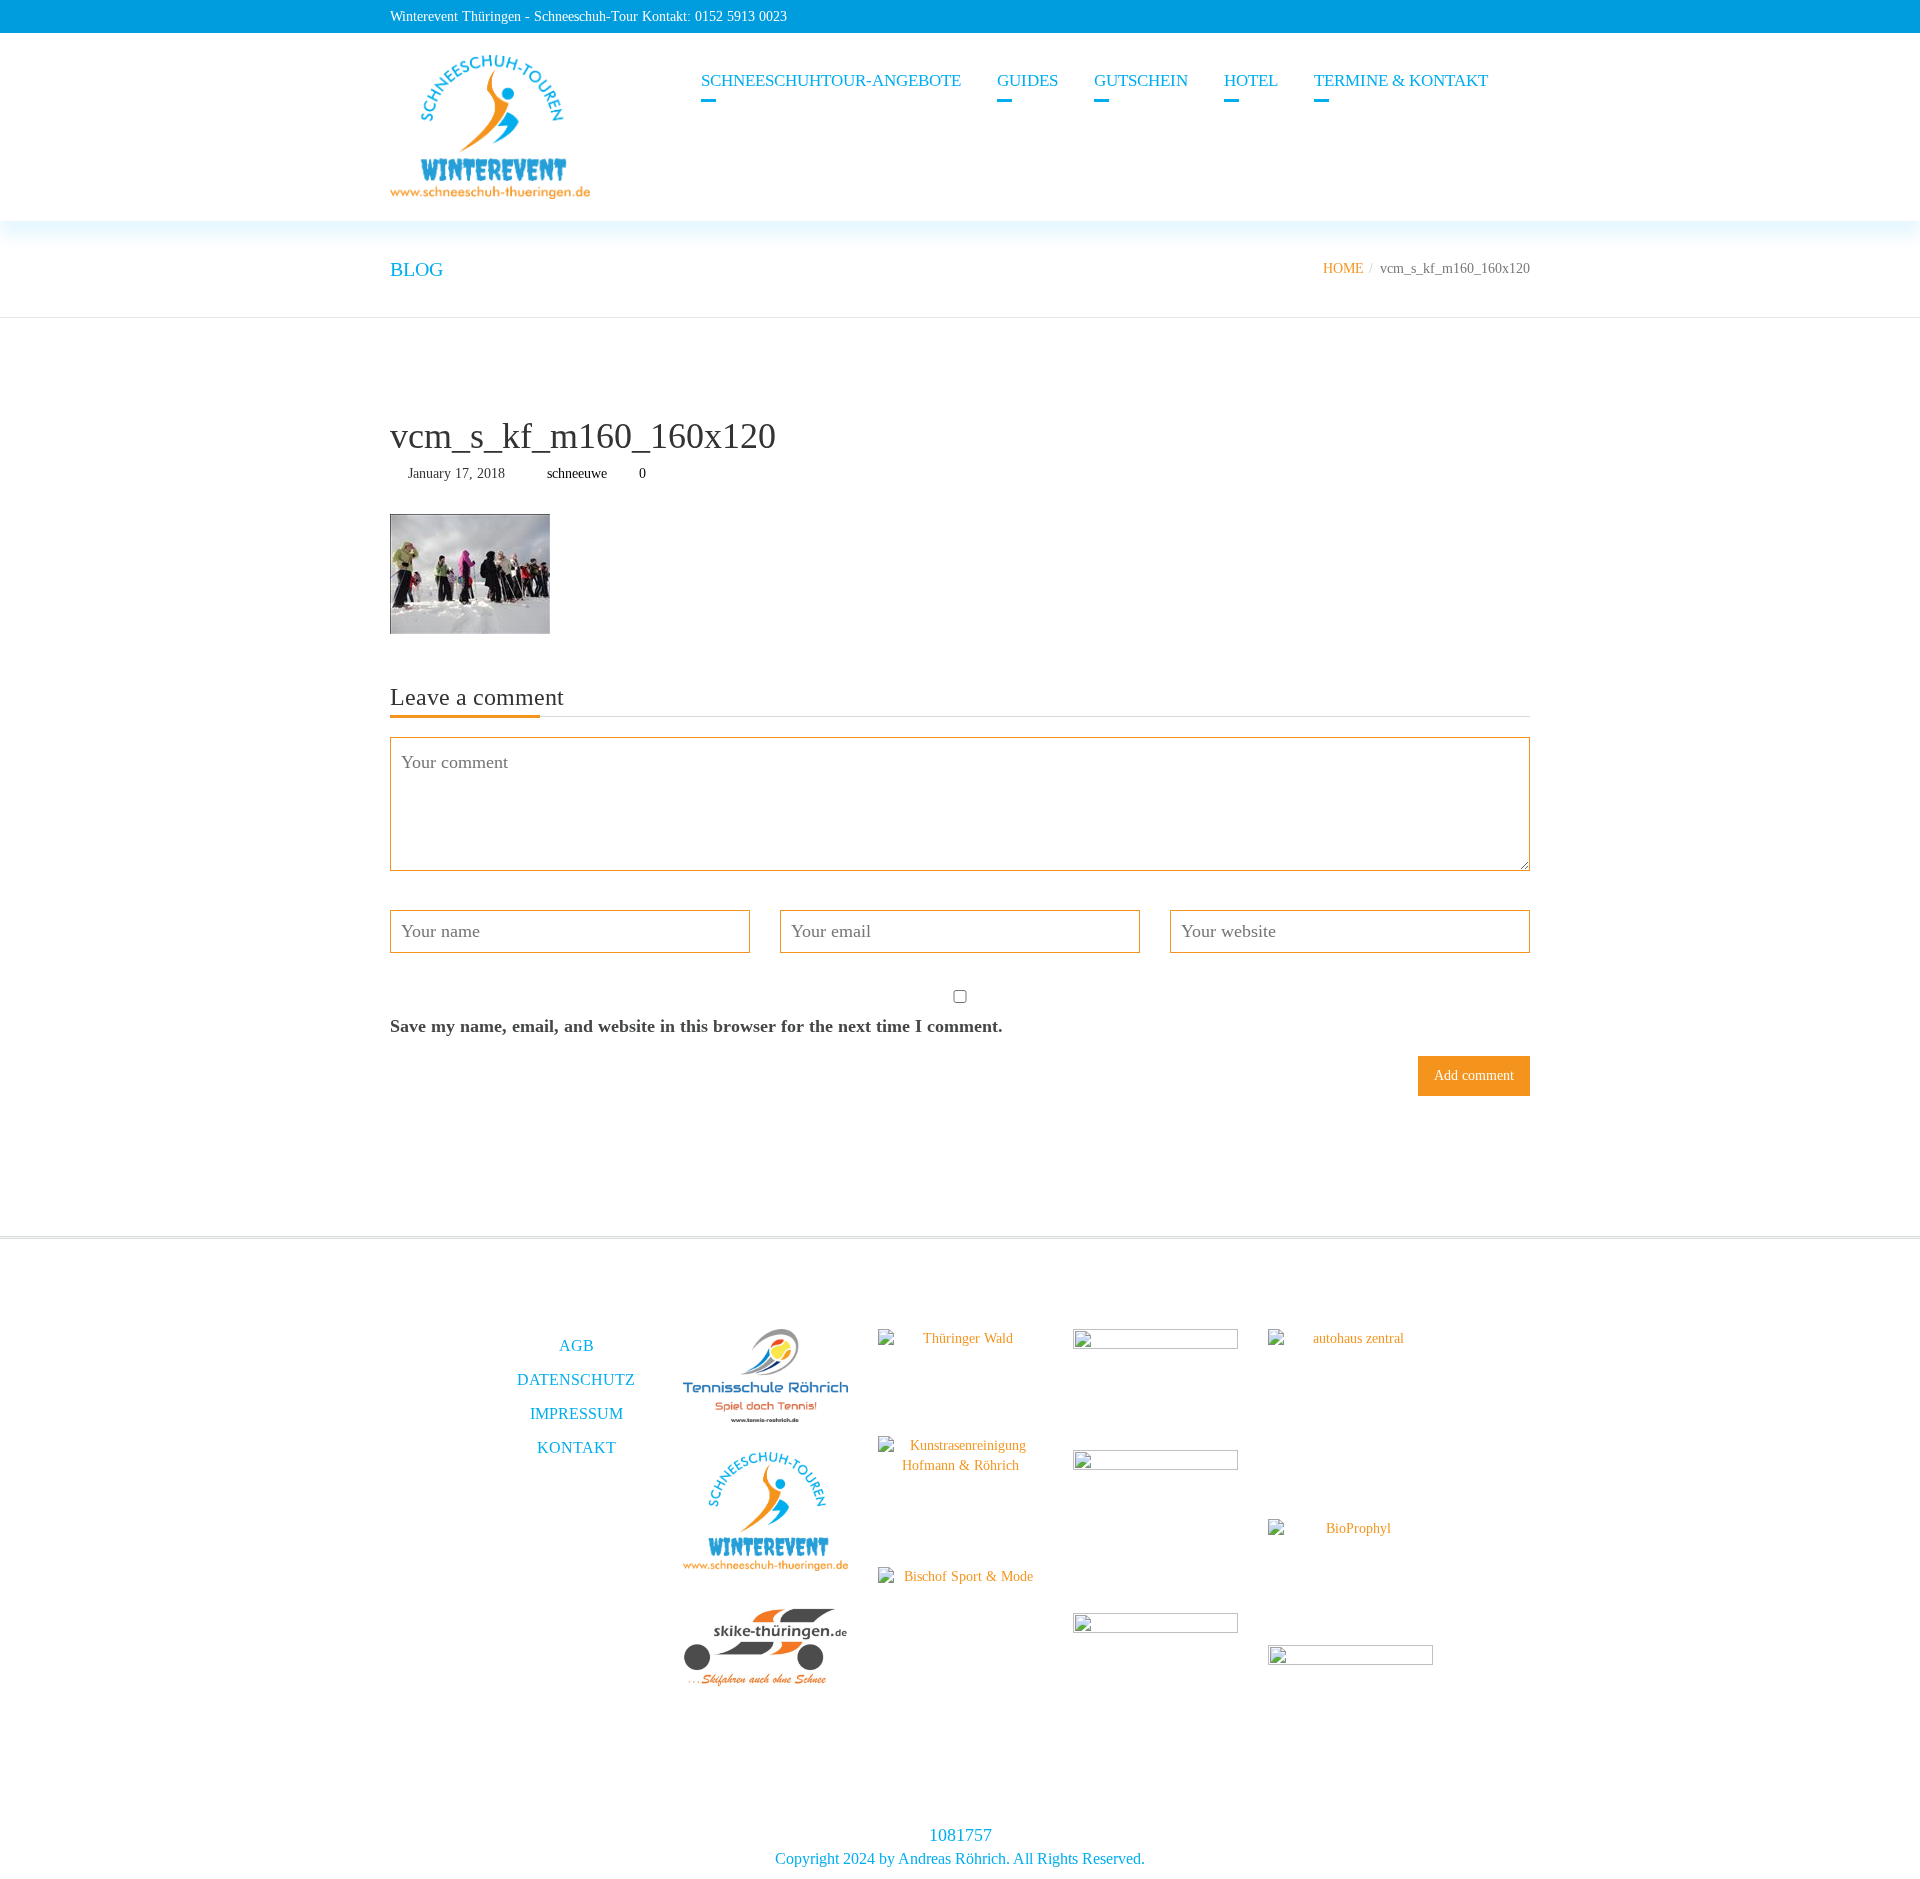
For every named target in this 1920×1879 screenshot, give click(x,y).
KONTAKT (576, 1447)
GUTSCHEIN (1141, 80)
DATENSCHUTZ (576, 1379)
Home (1343, 268)
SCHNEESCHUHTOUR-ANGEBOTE (831, 80)
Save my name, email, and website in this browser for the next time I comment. (696, 1026)
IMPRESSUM (576, 1413)
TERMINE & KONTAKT (1401, 80)
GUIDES (1027, 80)
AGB (576, 1345)
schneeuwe (577, 473)
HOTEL (1251, 80)
